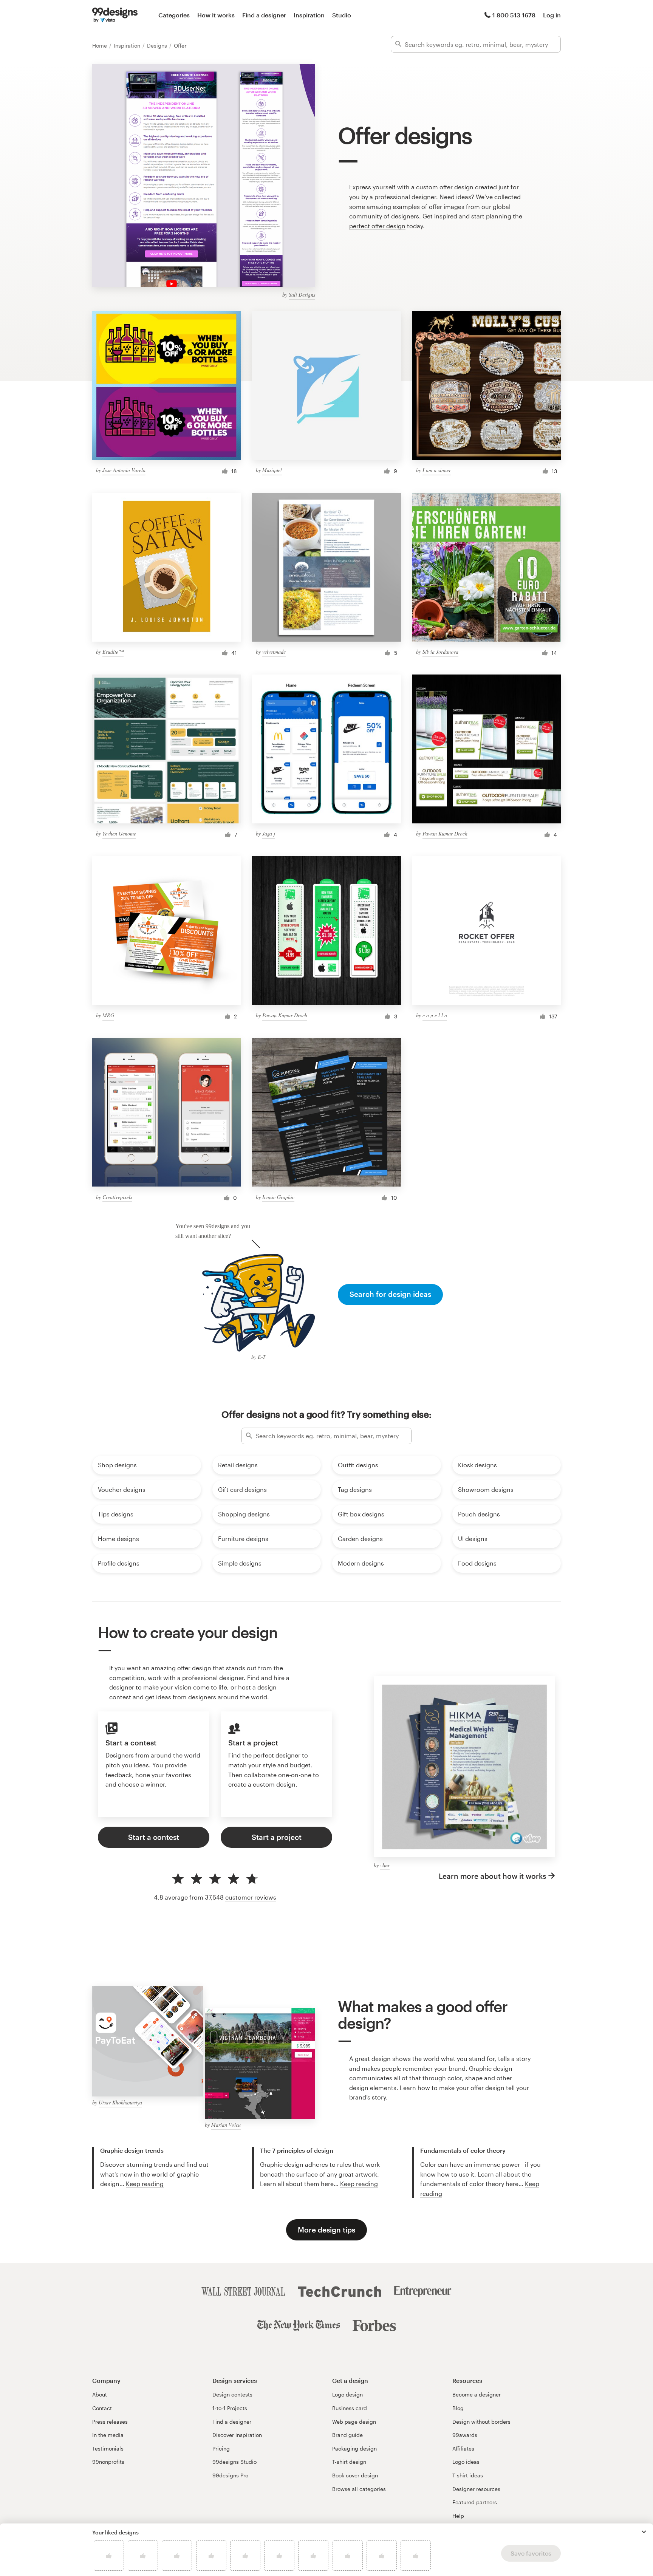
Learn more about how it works (492, 1876)
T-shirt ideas (468, 2475)
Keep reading (145, 2184)
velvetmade (274, 652)
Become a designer (477, 2394)
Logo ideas (466, 2462)
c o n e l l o (435, 1015)
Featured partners (475, 2502)
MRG (108, 1015)
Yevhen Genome (119, 833)
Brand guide (347, 2435)
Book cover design (355, 2475)
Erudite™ (113, 652)
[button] (644, 2532)
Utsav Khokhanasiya (120, 2102)
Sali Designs (302, 295)
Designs (158, 46)
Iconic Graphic (278, 1197)
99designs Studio (234, 2462)
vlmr (385, 1865)
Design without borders (481, 2422)
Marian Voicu (226, 2125)
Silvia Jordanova (440, 652)
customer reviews (251, 1897)
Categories (174, 15)
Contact (102, 2408)
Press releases (110, 2422)
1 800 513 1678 (514, 15)
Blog (458, 2408)
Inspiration (309, 15)
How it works (216, 15)
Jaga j (269, 833)
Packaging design (354, 2448)
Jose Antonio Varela (124, 470)
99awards (465, 2435)
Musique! (272, 470)
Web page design (354, 2422)
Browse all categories (359, 2489)
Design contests (232, 2394)
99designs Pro (230, 2475)
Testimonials (108, 2448)
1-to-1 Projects (230, 2408)
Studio (342, 15)
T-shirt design (349, 2462)
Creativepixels (117, 1197)
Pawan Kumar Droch (445, 833)
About (100, 2394)
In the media (108, 2435)
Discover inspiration (237, 2435)
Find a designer (264, 15)
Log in (552, 15)
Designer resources (476, 2489)
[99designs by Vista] (115, 15)
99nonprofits (108, 2462)
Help (458, 2516)
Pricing (221, 2448)
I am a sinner (437, 470)
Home (100, 46)
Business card (350, 2408)
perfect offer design (377, 226)
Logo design (347, 2394)
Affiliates (463, 2448)
